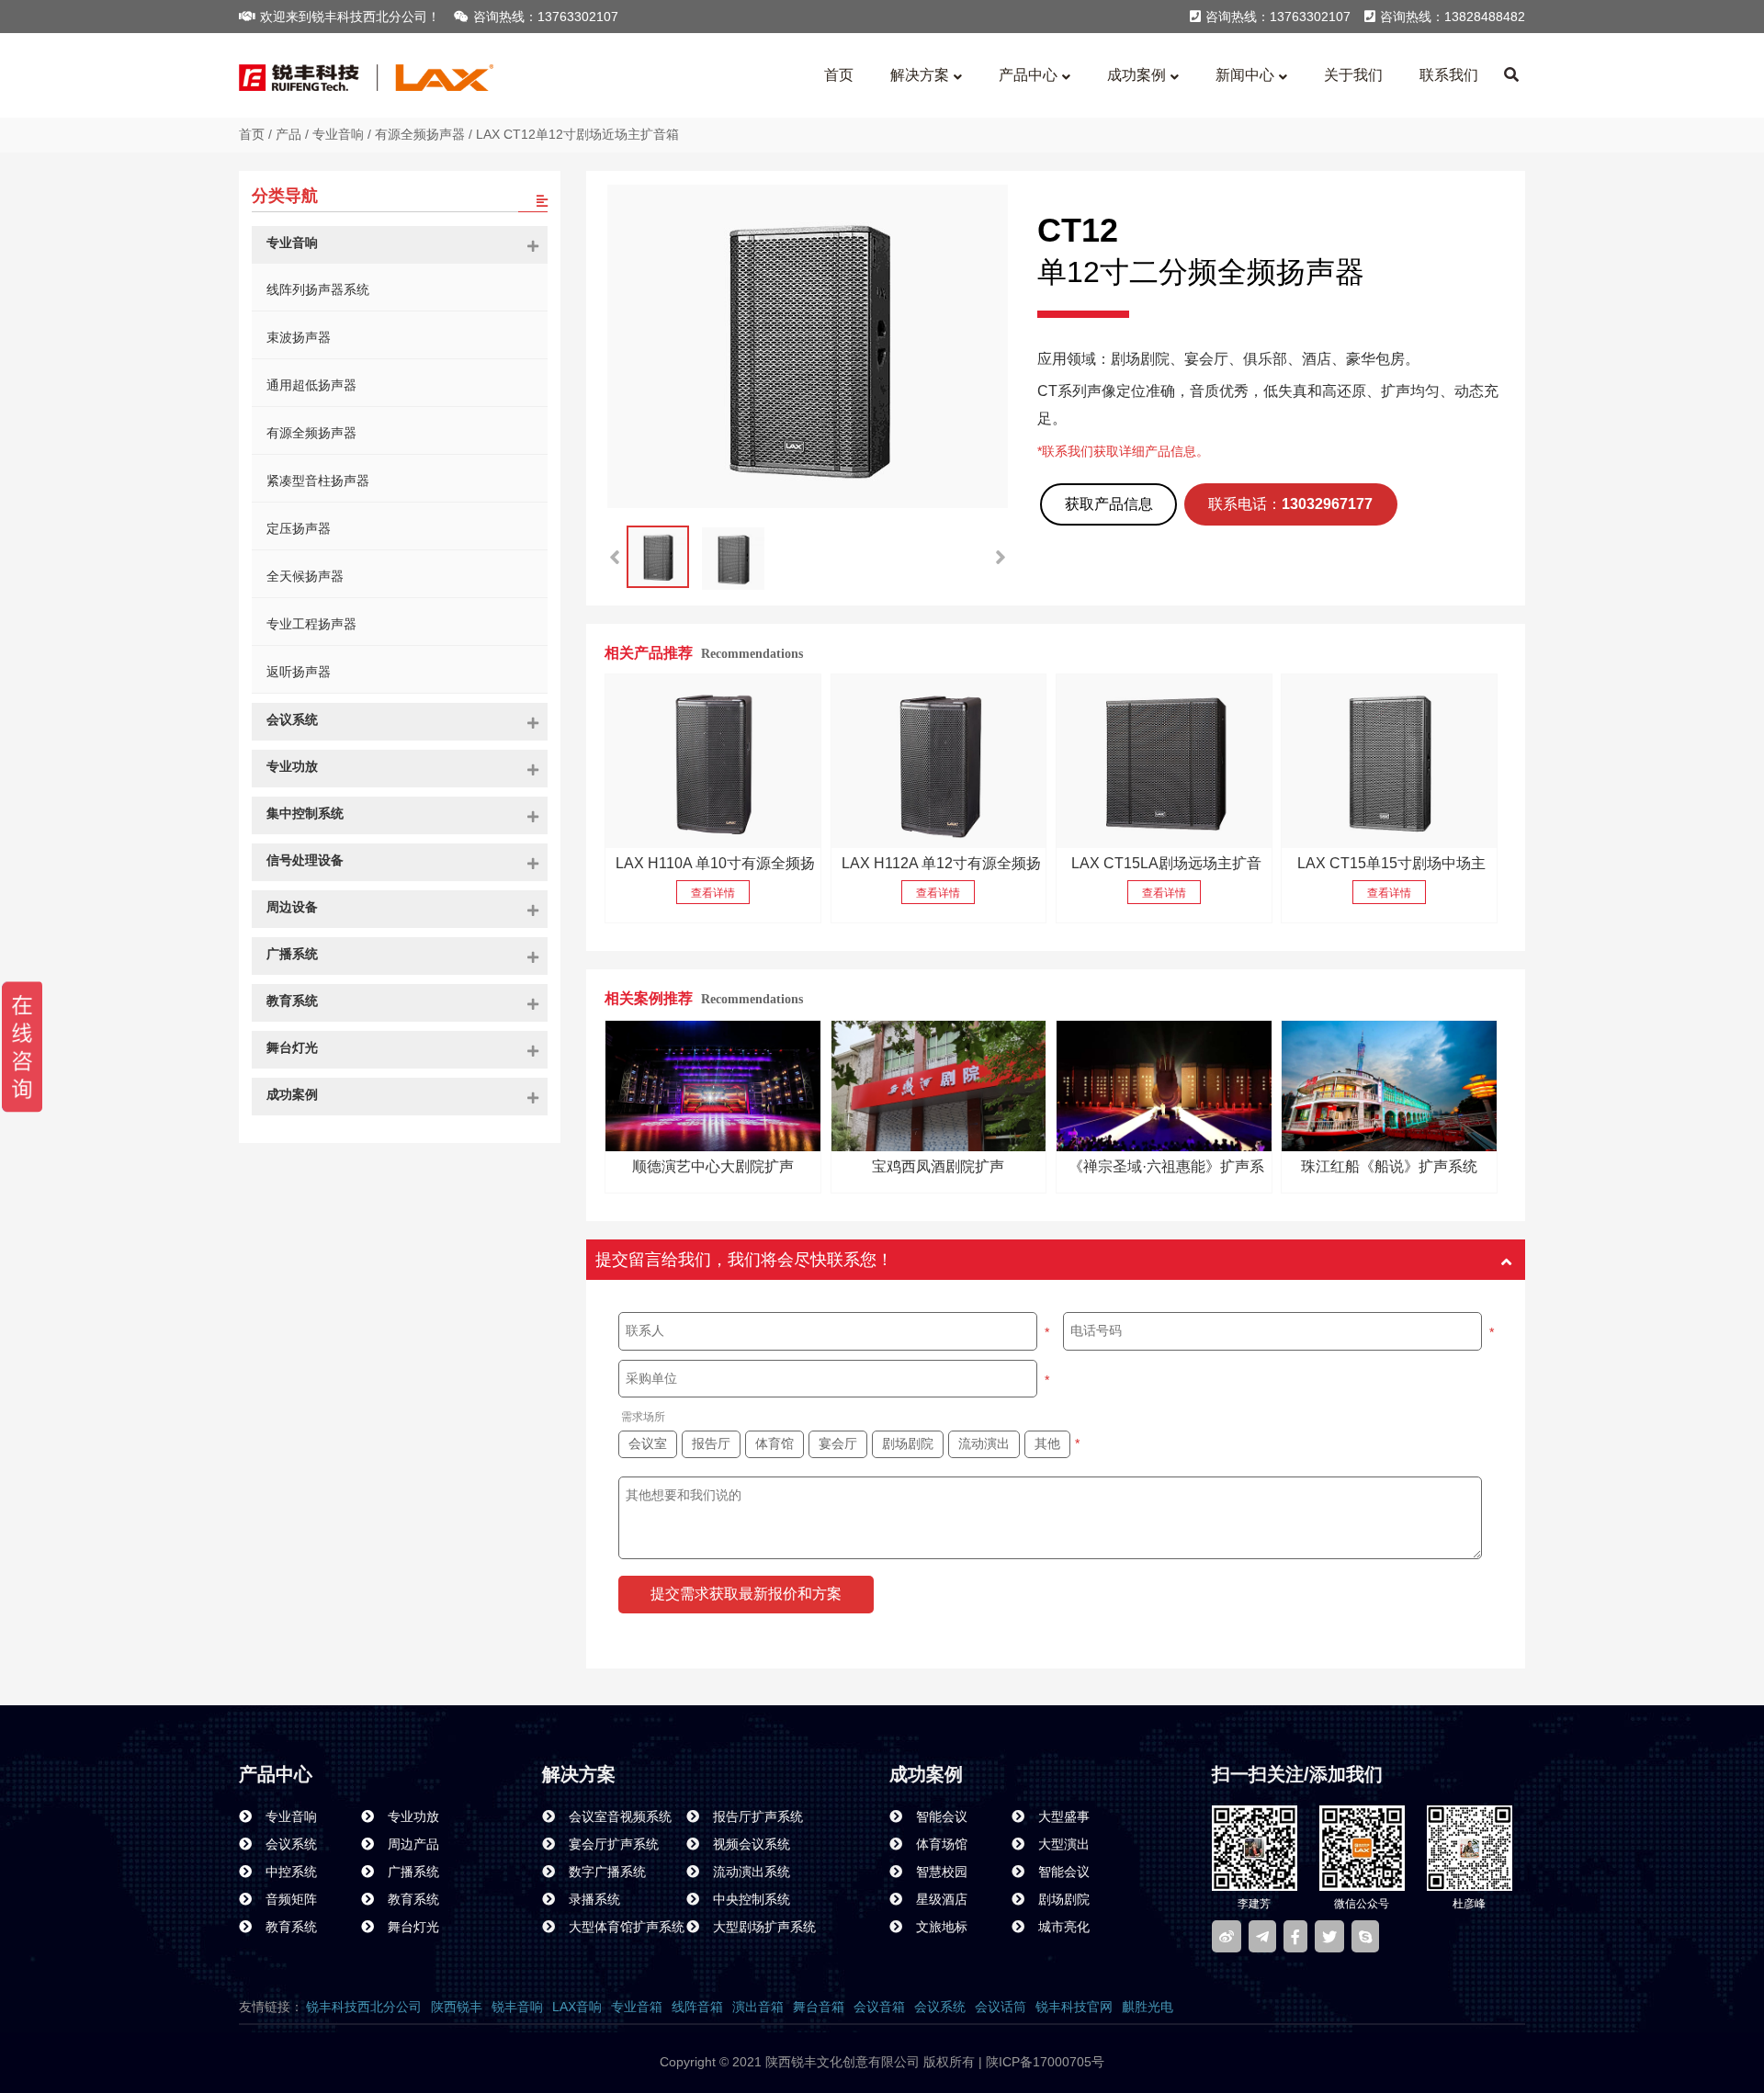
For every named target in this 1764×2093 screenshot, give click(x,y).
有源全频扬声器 (420, 134)
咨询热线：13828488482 (1453, 17)
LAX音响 (577, 2007)
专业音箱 (637, 2007)
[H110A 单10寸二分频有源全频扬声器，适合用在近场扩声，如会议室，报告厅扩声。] (713, 761)
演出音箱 (758, 2007)
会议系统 (940, 2007)
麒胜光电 (1148, 2007)
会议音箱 (879, 2007)
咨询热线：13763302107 (546, 17)
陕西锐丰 (457, 2007)
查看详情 (713, 893)
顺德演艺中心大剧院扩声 (713, 1166)
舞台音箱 (819, 2007)
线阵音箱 (697, 2007)
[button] (1001, 558)
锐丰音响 (517, 2007)
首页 (252, 134)
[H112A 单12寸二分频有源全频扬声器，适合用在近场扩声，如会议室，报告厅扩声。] (939, 761)
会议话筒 (1001, 2007)
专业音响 (338, 134)
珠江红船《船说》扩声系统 (1389, 1166)
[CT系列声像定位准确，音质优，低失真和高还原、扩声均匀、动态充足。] (1164, 761)
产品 (288, 134)
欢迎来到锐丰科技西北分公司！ (350, 17)
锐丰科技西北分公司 (364, 2007)
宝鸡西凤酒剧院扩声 (938, 1166)
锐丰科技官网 (1074, 2007)
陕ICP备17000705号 (1043, 2062)
